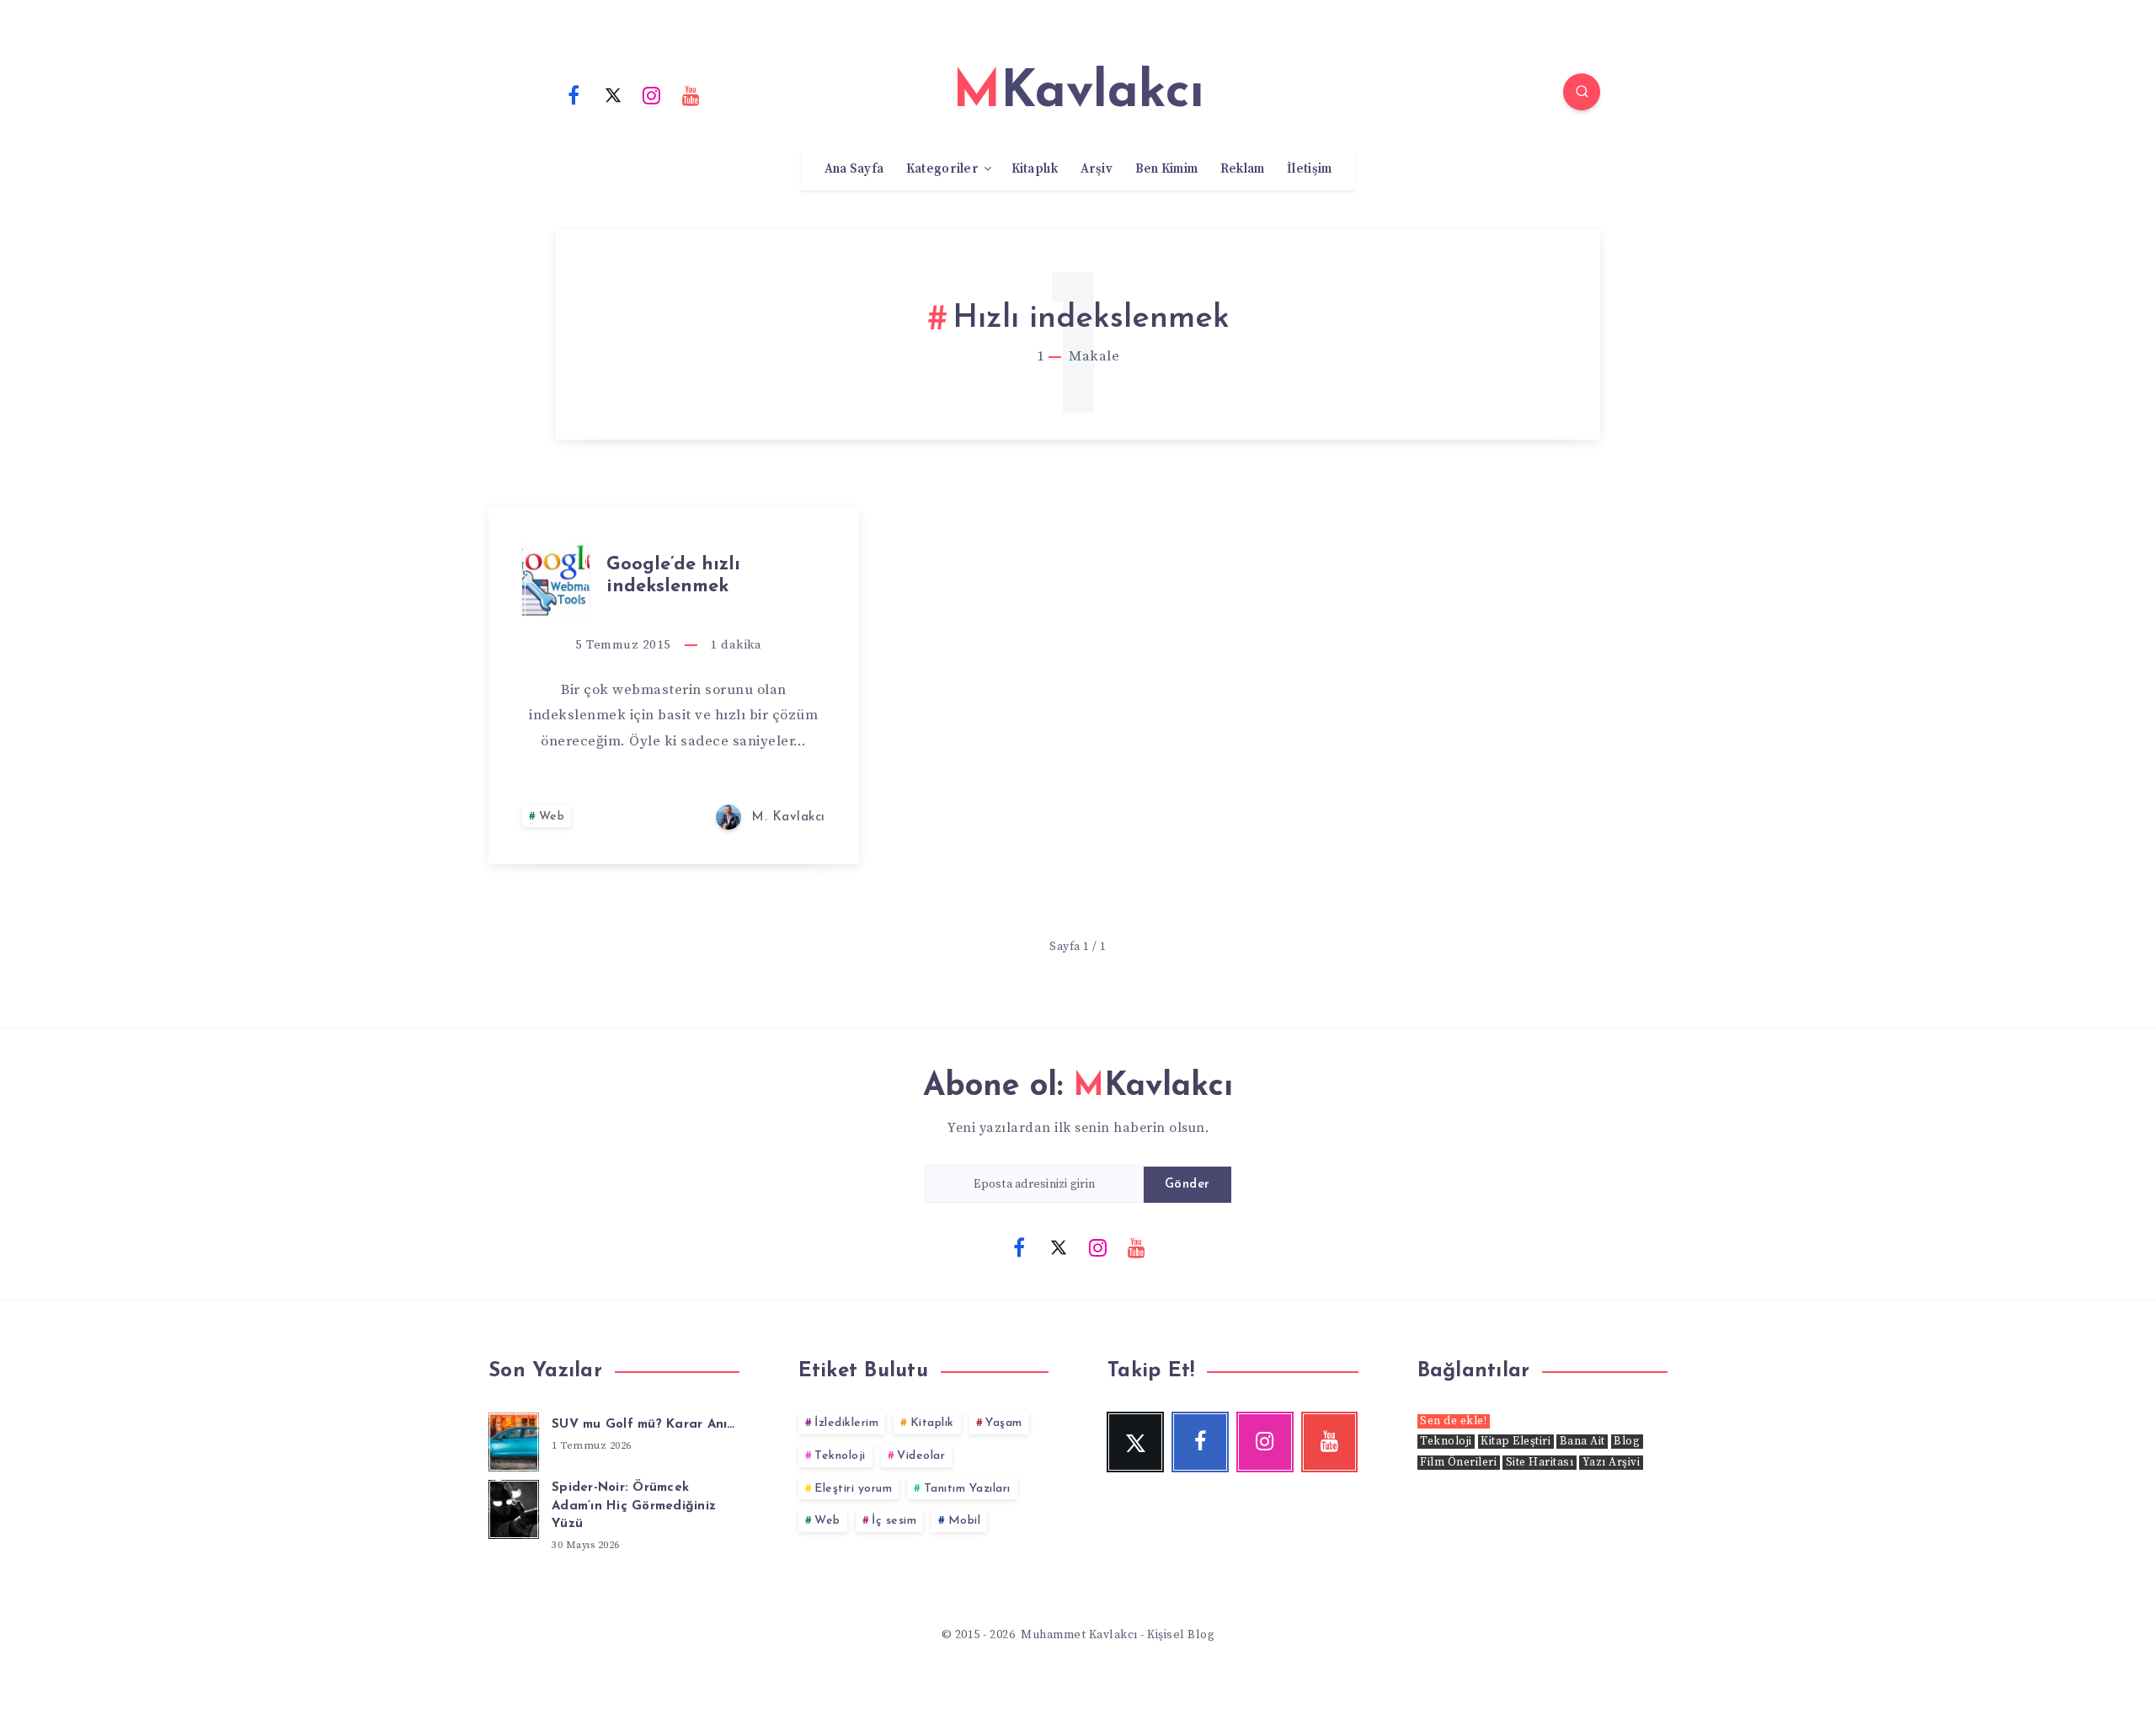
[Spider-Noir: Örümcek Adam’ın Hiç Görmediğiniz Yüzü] (514, 1507)
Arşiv (1097, 169)
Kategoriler (942, 169)
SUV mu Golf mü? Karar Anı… (643, 1425)
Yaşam (1004, 1423)
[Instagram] (652, 94)
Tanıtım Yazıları (967, 1489)
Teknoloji (840, 1456)
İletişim (1309, 169)
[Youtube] (691, 94)
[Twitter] (613, 94)
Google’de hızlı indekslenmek (673, 576)
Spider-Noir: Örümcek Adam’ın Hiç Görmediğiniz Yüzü (634, 1506)
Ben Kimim (1167, 169)
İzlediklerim (846, 1423)
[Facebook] (574, 94)
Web (552, 817)
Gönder (1187, 1185)
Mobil (965, 1521)
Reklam (1243, 169)
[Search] (1582, 92)
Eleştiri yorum (853, 1489)
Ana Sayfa (854, 169)
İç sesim (894, 1521)
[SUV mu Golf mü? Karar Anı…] (514, 1439)
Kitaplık (1035, 169)
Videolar (921, 1456)
